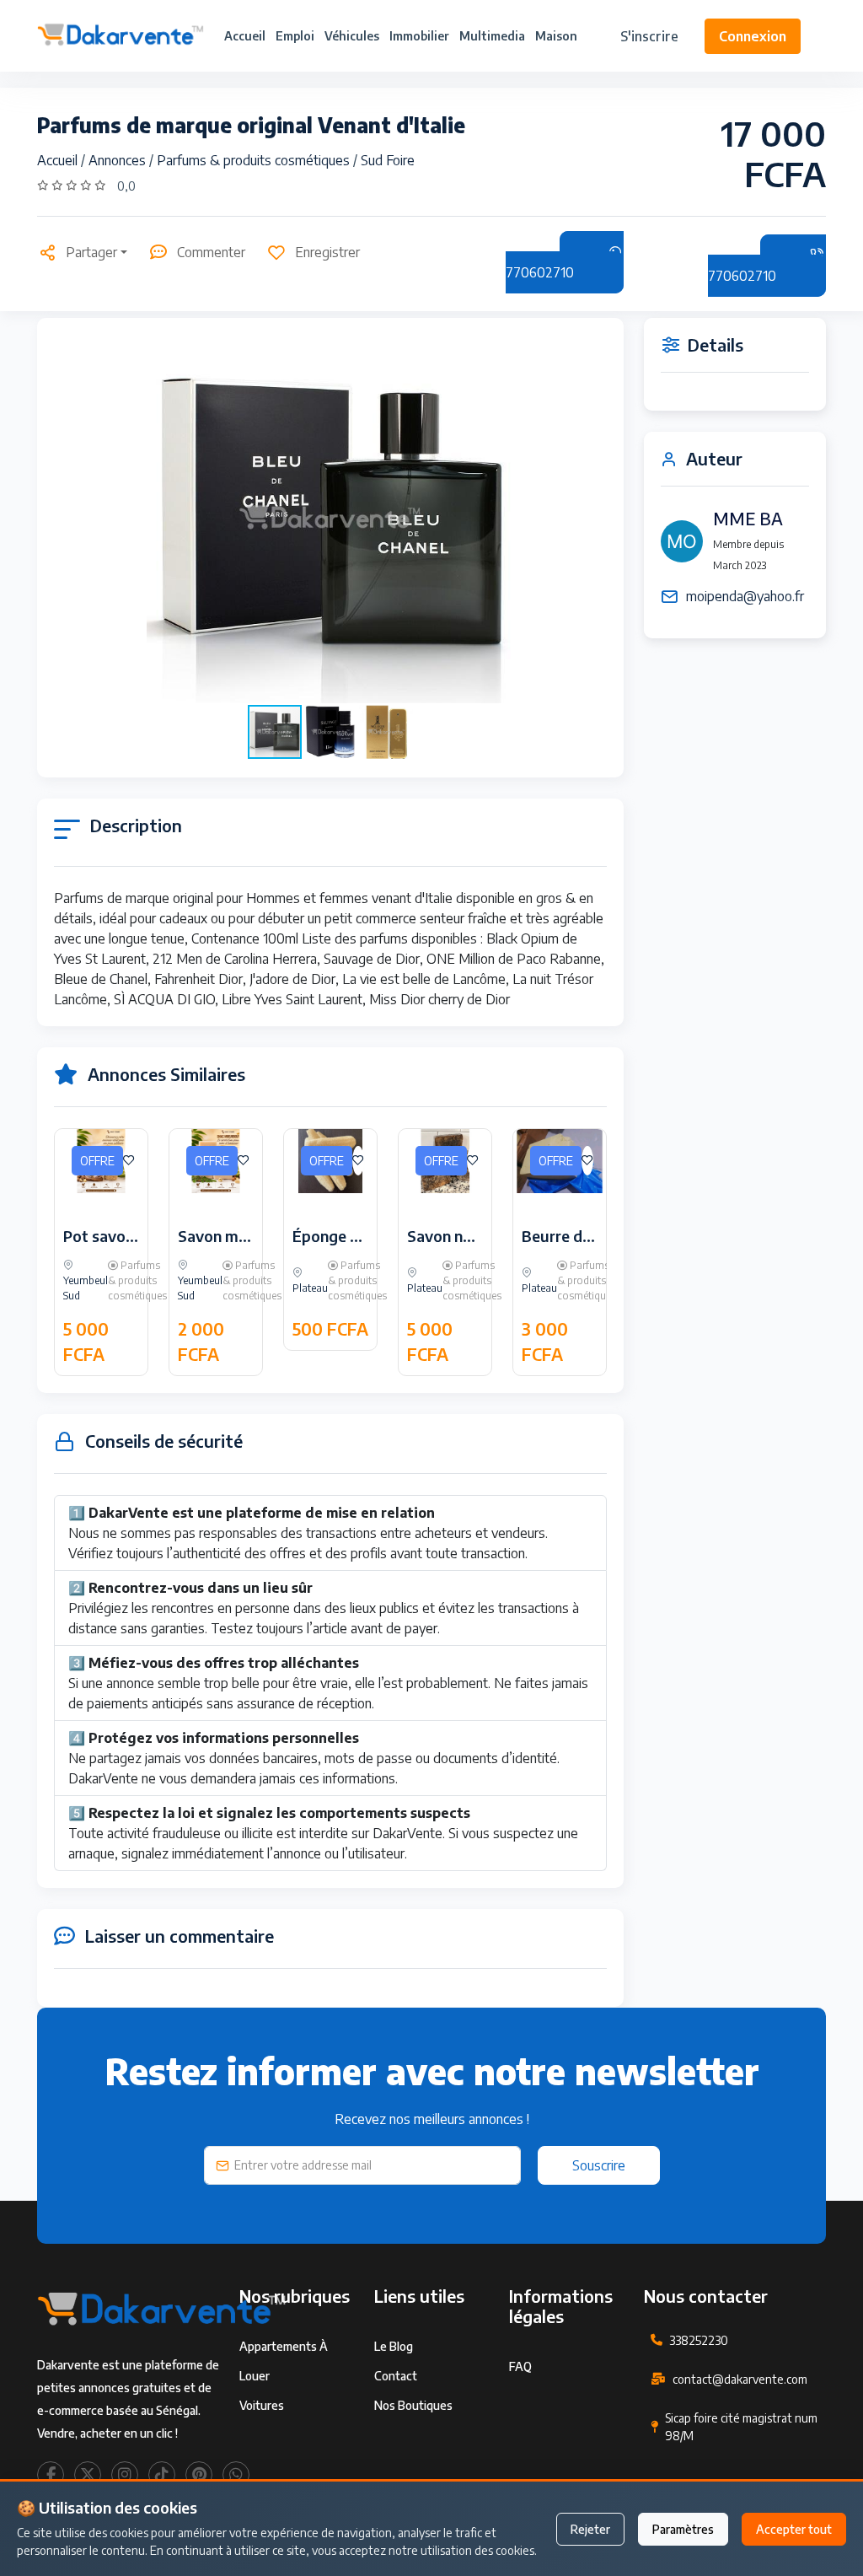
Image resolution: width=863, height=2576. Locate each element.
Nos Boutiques (413, 2405)
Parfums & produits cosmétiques (255, 160)
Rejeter (590, 2529)
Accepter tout (794, 2529)
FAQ (520, 2366)
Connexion (753, 36)
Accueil (245, 36)
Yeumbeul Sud (86, 1288)
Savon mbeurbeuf (241, 1236)
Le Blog (394, 2346)
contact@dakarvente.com (740, 2379)
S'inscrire (649, 36)
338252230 (699, 2340)
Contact (396, 2376)
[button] (592, 519)
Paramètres (683, 2529)
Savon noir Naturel (473, 1236)
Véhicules (352, 36)
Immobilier (419, 36)
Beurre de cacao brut (596, 1236)
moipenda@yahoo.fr (745, 596)
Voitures (262, 2405)
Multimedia (492, 36)
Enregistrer (327, 252)
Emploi (295, 36)
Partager (91, 252)
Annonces (119, 160)
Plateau (310, 1288)
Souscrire (599, 2165)
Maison (556, 36)
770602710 (540, 272)
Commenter (211, 252)
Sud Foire (388, 160)
